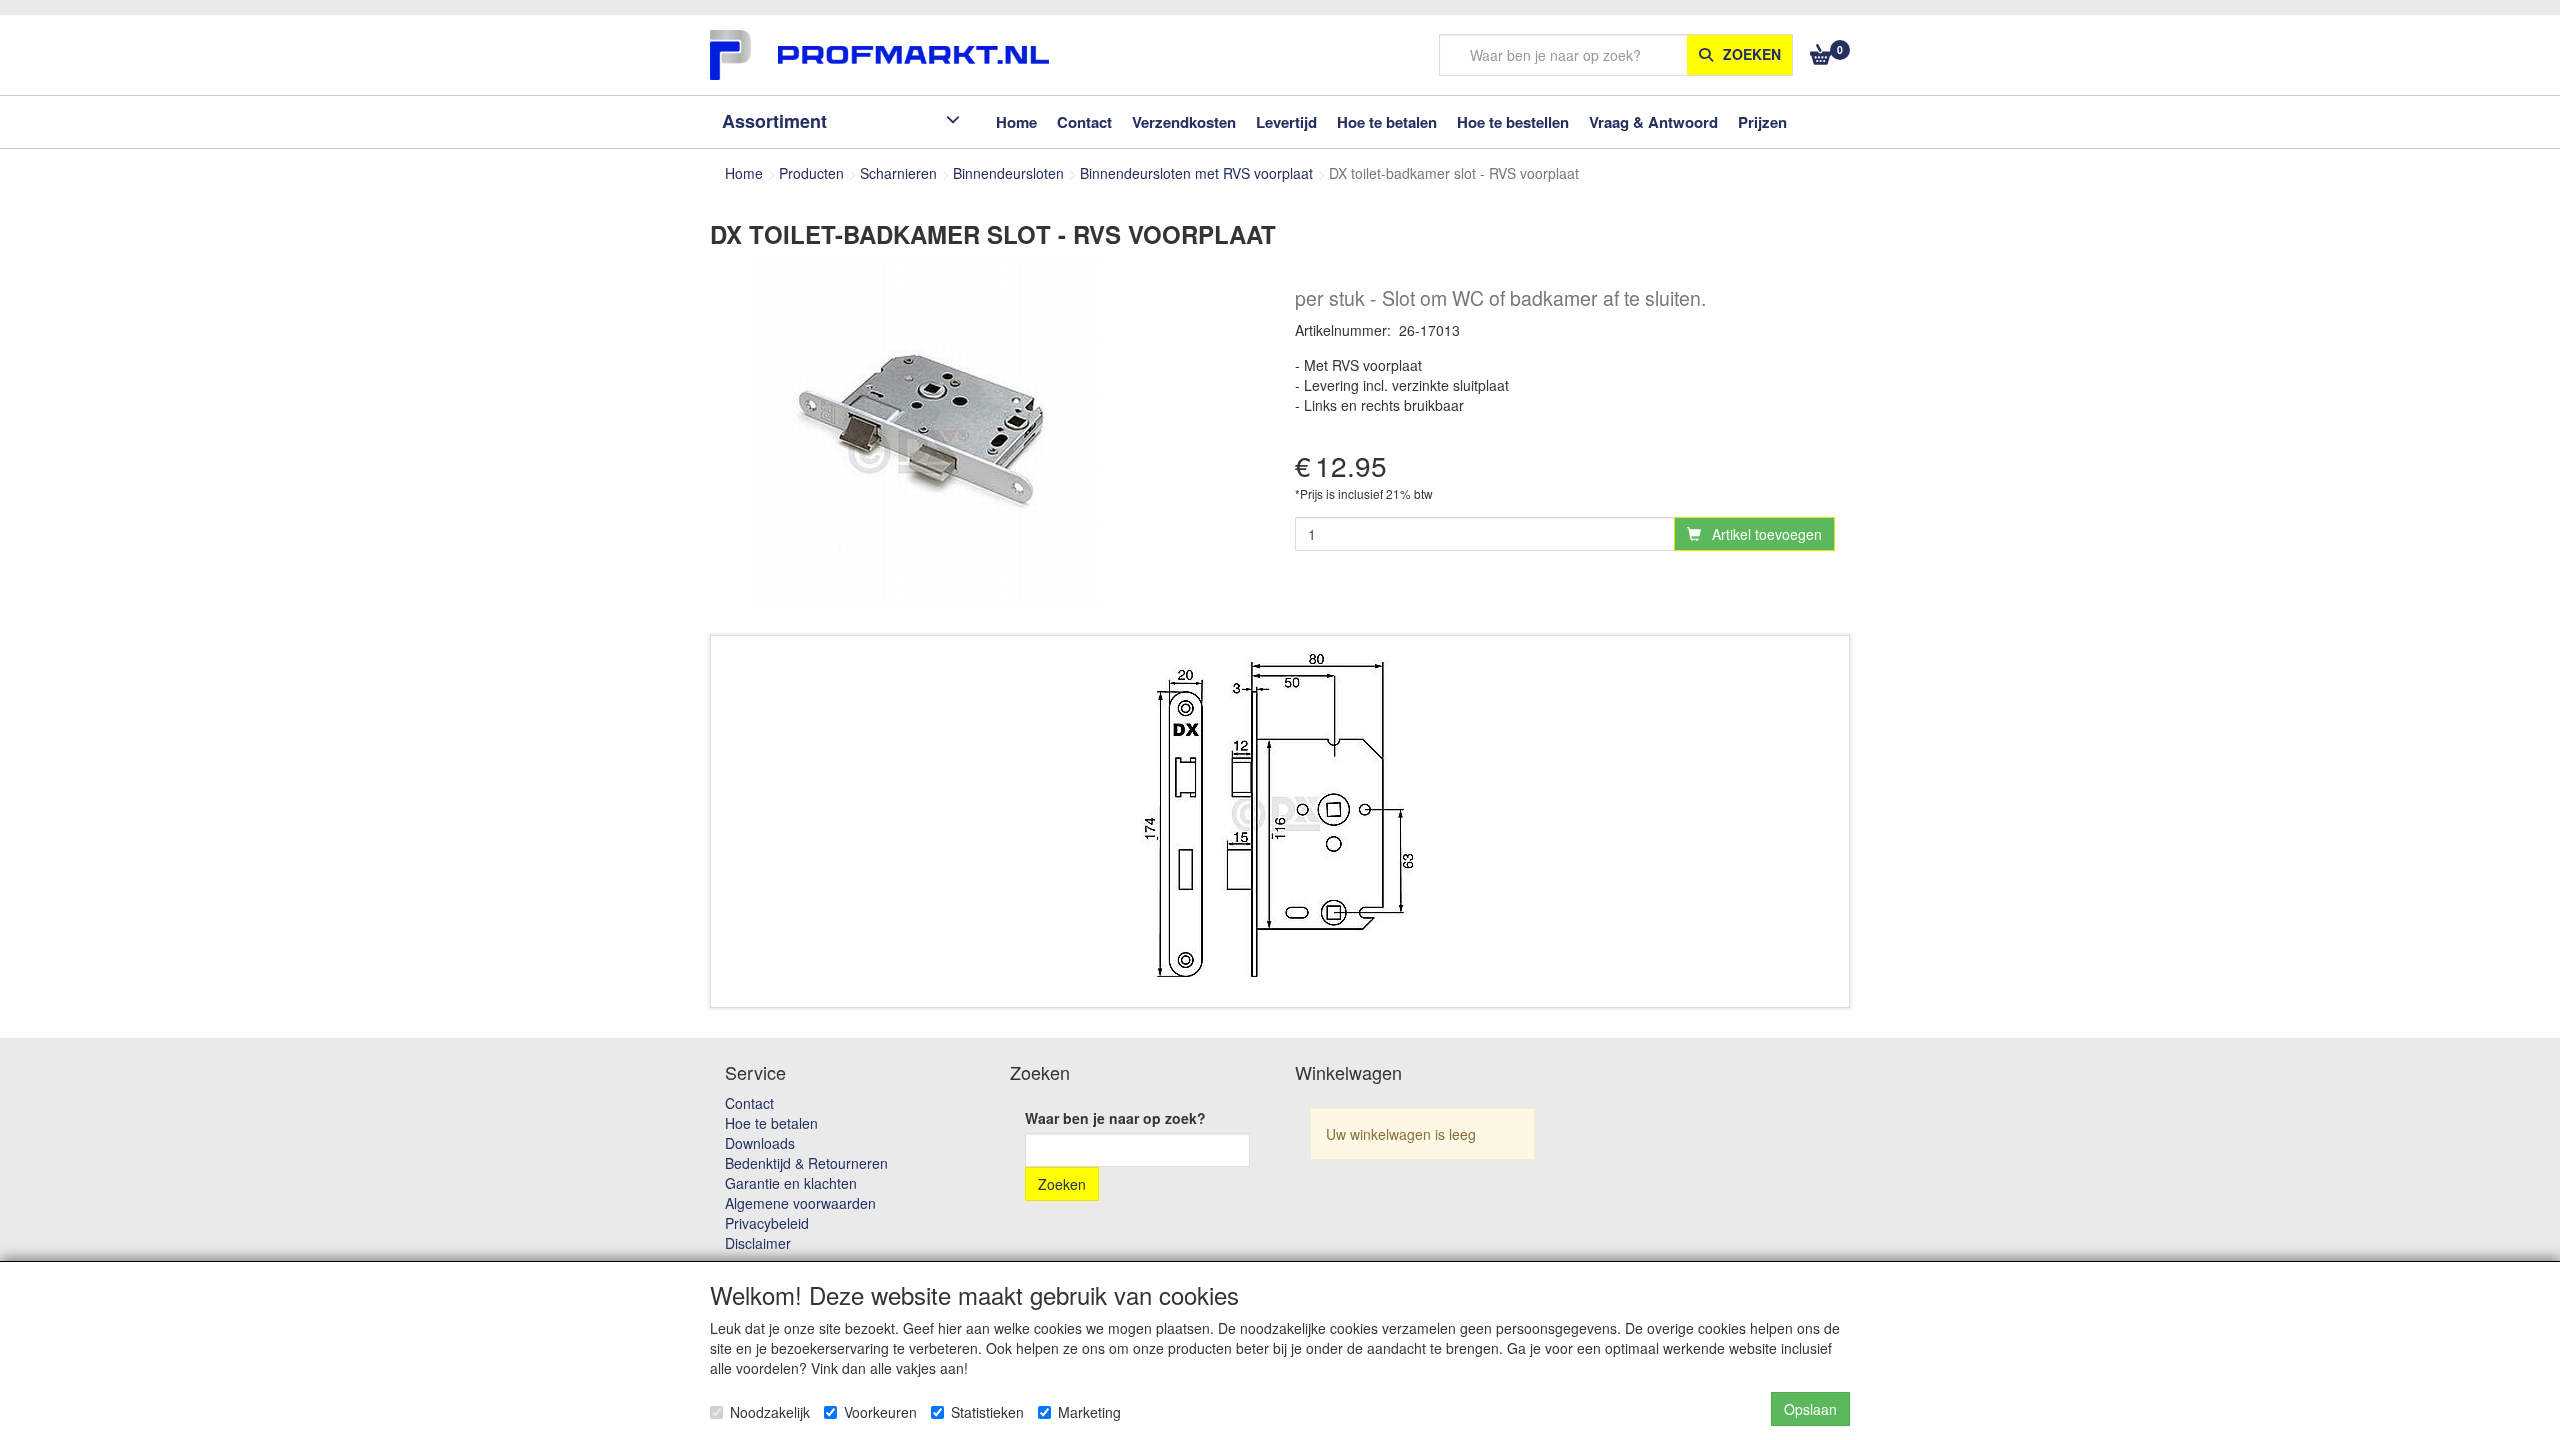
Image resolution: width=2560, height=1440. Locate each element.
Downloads (760, 1143)
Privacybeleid (767, 1223)
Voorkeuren (880, 1412)
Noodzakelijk (770, 1412)
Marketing (1089, 1412)
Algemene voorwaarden (800, 1203)
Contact (749, 1103)
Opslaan (1810, 1409)
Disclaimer (758, 1243)
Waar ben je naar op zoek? (1115, 1118)
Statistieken (987, 1412)
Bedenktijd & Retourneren (806, 1163)
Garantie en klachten (791, 1183)
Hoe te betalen (771, 1123)
